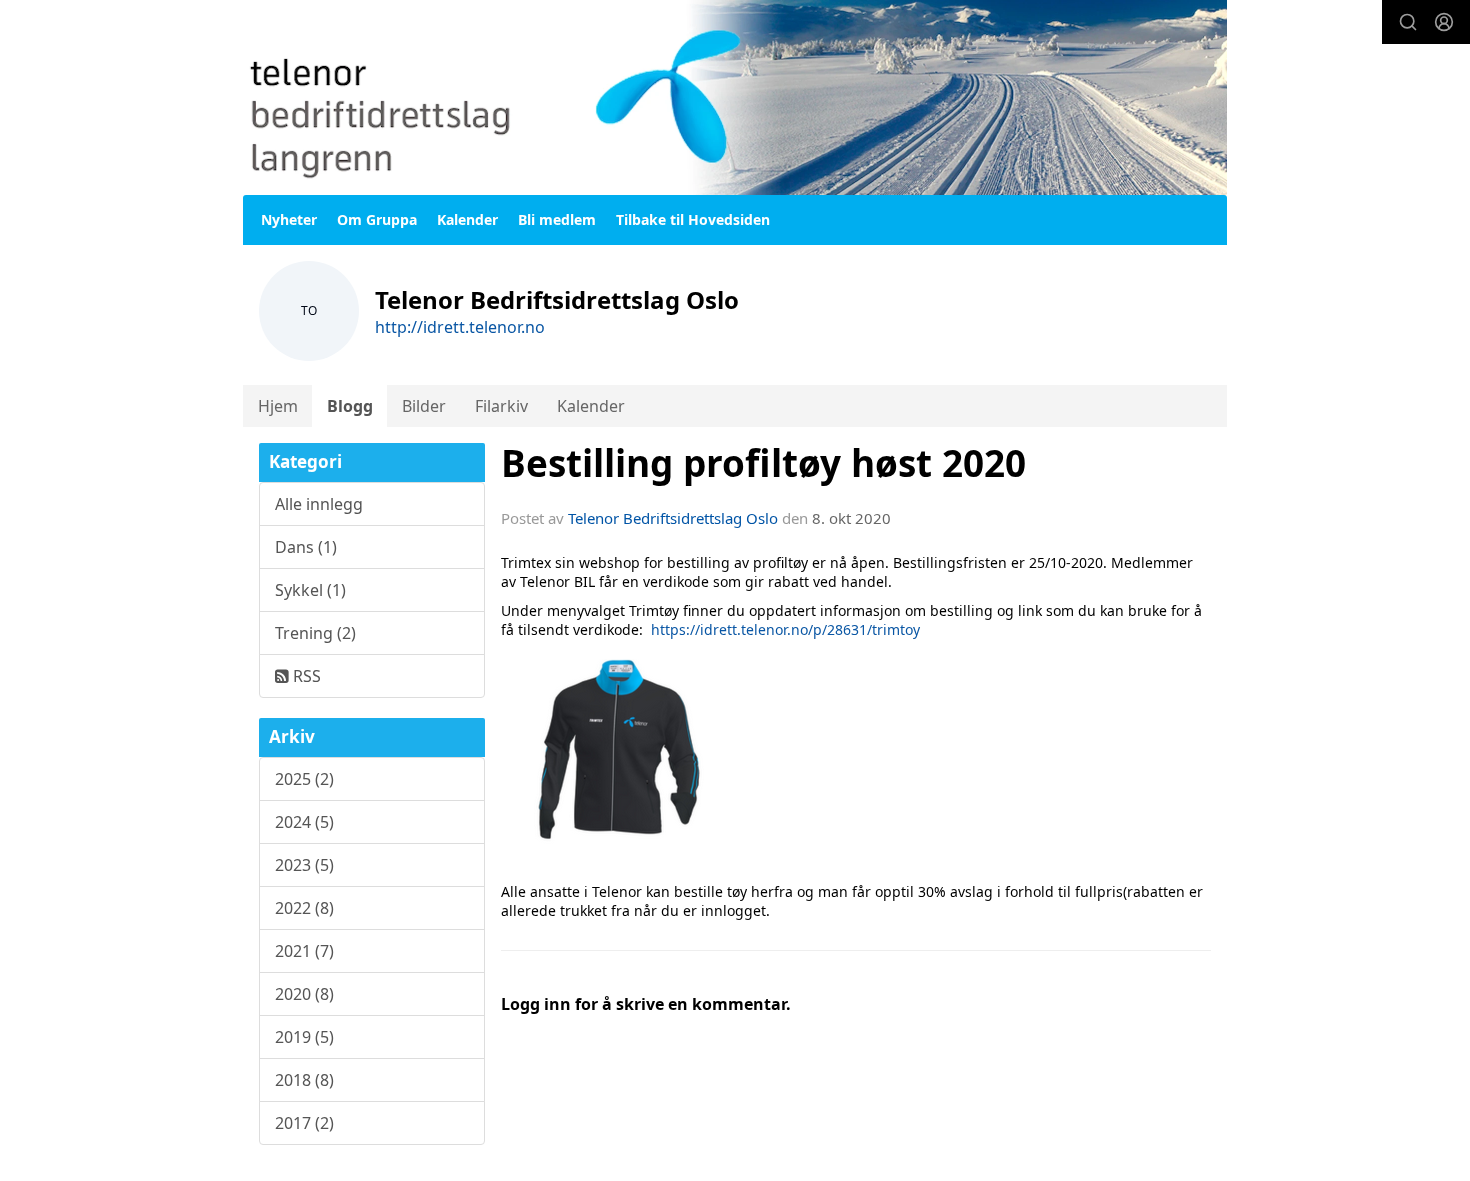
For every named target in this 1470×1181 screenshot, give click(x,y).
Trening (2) (315, 633)
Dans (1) (306, 547)
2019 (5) (304, 1037)
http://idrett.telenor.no (460, 327)
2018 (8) (304, 1080)
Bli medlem (557, 219)
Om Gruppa (377, 219)
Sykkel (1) (310, 590)
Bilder (424, 406)
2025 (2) (304, 779)
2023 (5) (304, 865)
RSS (305, 676)
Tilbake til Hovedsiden (693, 219)
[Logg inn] (1444, 22)
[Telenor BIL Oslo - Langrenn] (735, 97)
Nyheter (289, 219)
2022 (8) (304, 908)
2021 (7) (304, 951)
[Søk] (1408, 22)
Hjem (278, 406)
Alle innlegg (319, 504)
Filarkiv (501, 406)
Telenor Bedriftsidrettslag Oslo (673, 518)
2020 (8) (304, 994)
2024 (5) (304, 822)
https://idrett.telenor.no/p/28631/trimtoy (785, 629)
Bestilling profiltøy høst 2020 (763, 463)
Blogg (350, 406)
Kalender (467, 219)
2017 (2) (304, 1123)
